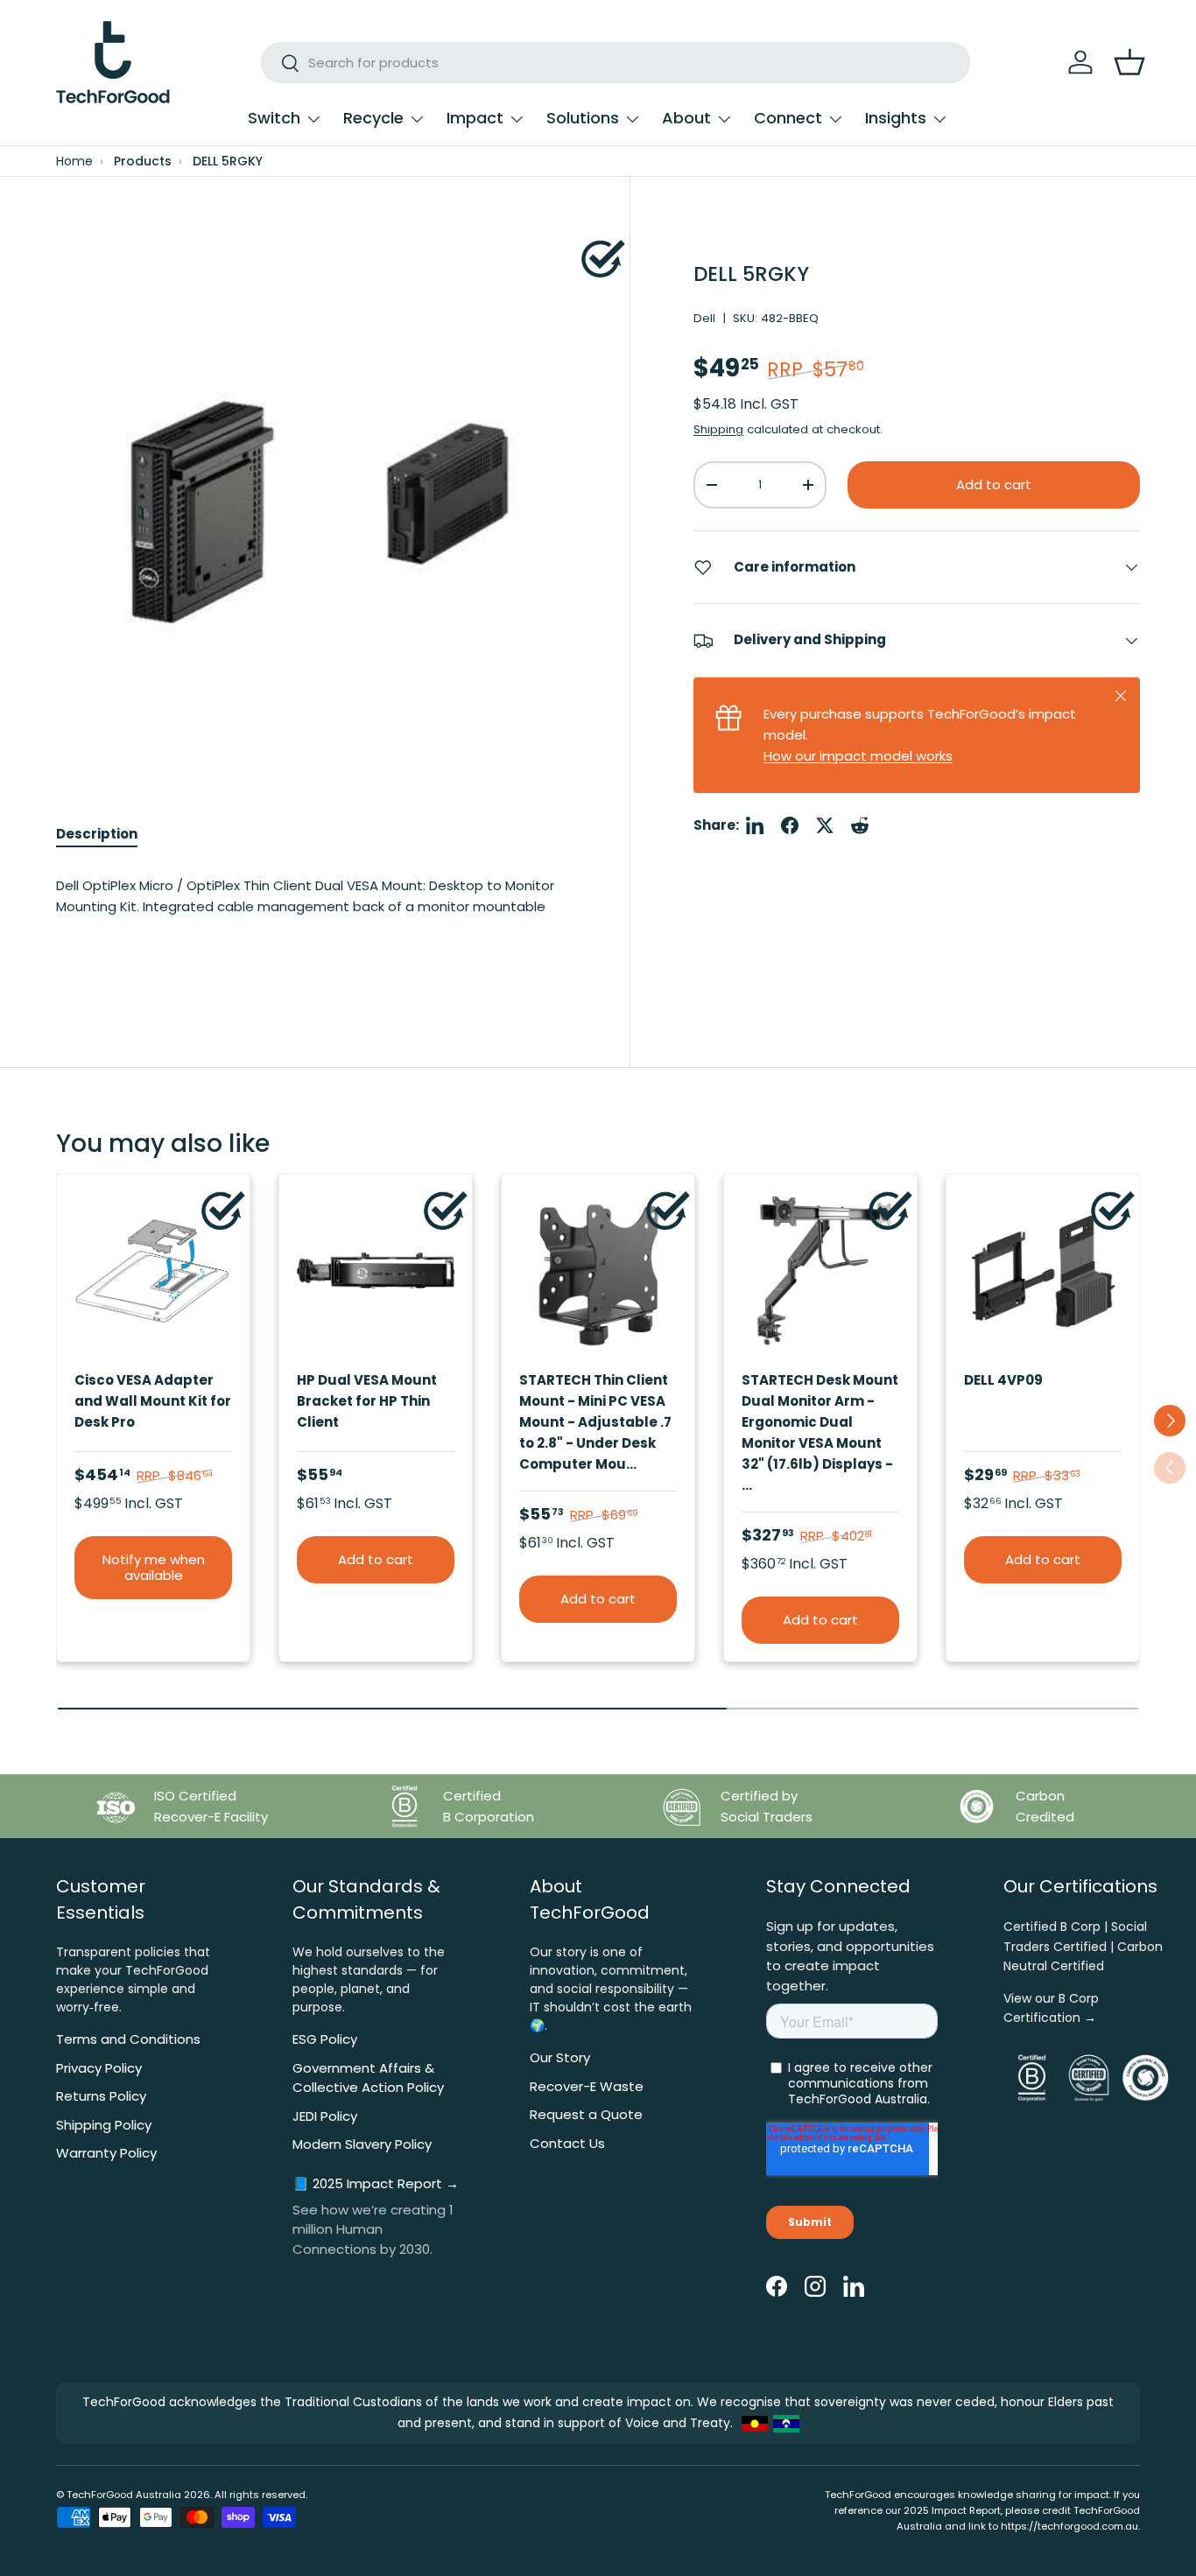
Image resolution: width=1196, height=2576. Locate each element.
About (686, 118)
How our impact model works (858, 756)
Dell (704, 318)
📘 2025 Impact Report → (376, 2183)
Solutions (583, 118)
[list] (311, 495)
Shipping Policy (104, 2125)
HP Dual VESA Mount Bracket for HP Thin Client (367, 1401)
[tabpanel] (311, 913)
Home (74, 161)
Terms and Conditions (128, 2039)
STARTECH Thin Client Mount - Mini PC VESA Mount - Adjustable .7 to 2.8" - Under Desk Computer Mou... (595, 1422)
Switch (274, 118)
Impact (475, 118)
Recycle (373, 118)
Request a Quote (586, 2114)
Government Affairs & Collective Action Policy (368, 2078)
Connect (788, 118)
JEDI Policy (325, 2116)
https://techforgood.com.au (1069, 2526)
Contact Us (567, 2143)
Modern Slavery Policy (362, 2144)
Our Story (560, 2057)
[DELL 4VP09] (1043, 1270)
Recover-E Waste (587, 2086)
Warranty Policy (106, 2153)
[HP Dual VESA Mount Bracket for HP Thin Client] (376, 1270)
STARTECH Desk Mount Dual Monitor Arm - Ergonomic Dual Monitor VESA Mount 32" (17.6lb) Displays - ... (820, 1432)
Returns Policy (101, 2096)
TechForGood (100, 2495)
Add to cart (994, 484)
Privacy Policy (99, 2068)
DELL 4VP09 (1003, 1380)
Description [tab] (97, 834)
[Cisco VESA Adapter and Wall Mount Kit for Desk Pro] (153, 1270)
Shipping (718, 430)
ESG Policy (325, 2039)
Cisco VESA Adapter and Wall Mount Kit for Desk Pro (153, 1401)
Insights (896, 118)
